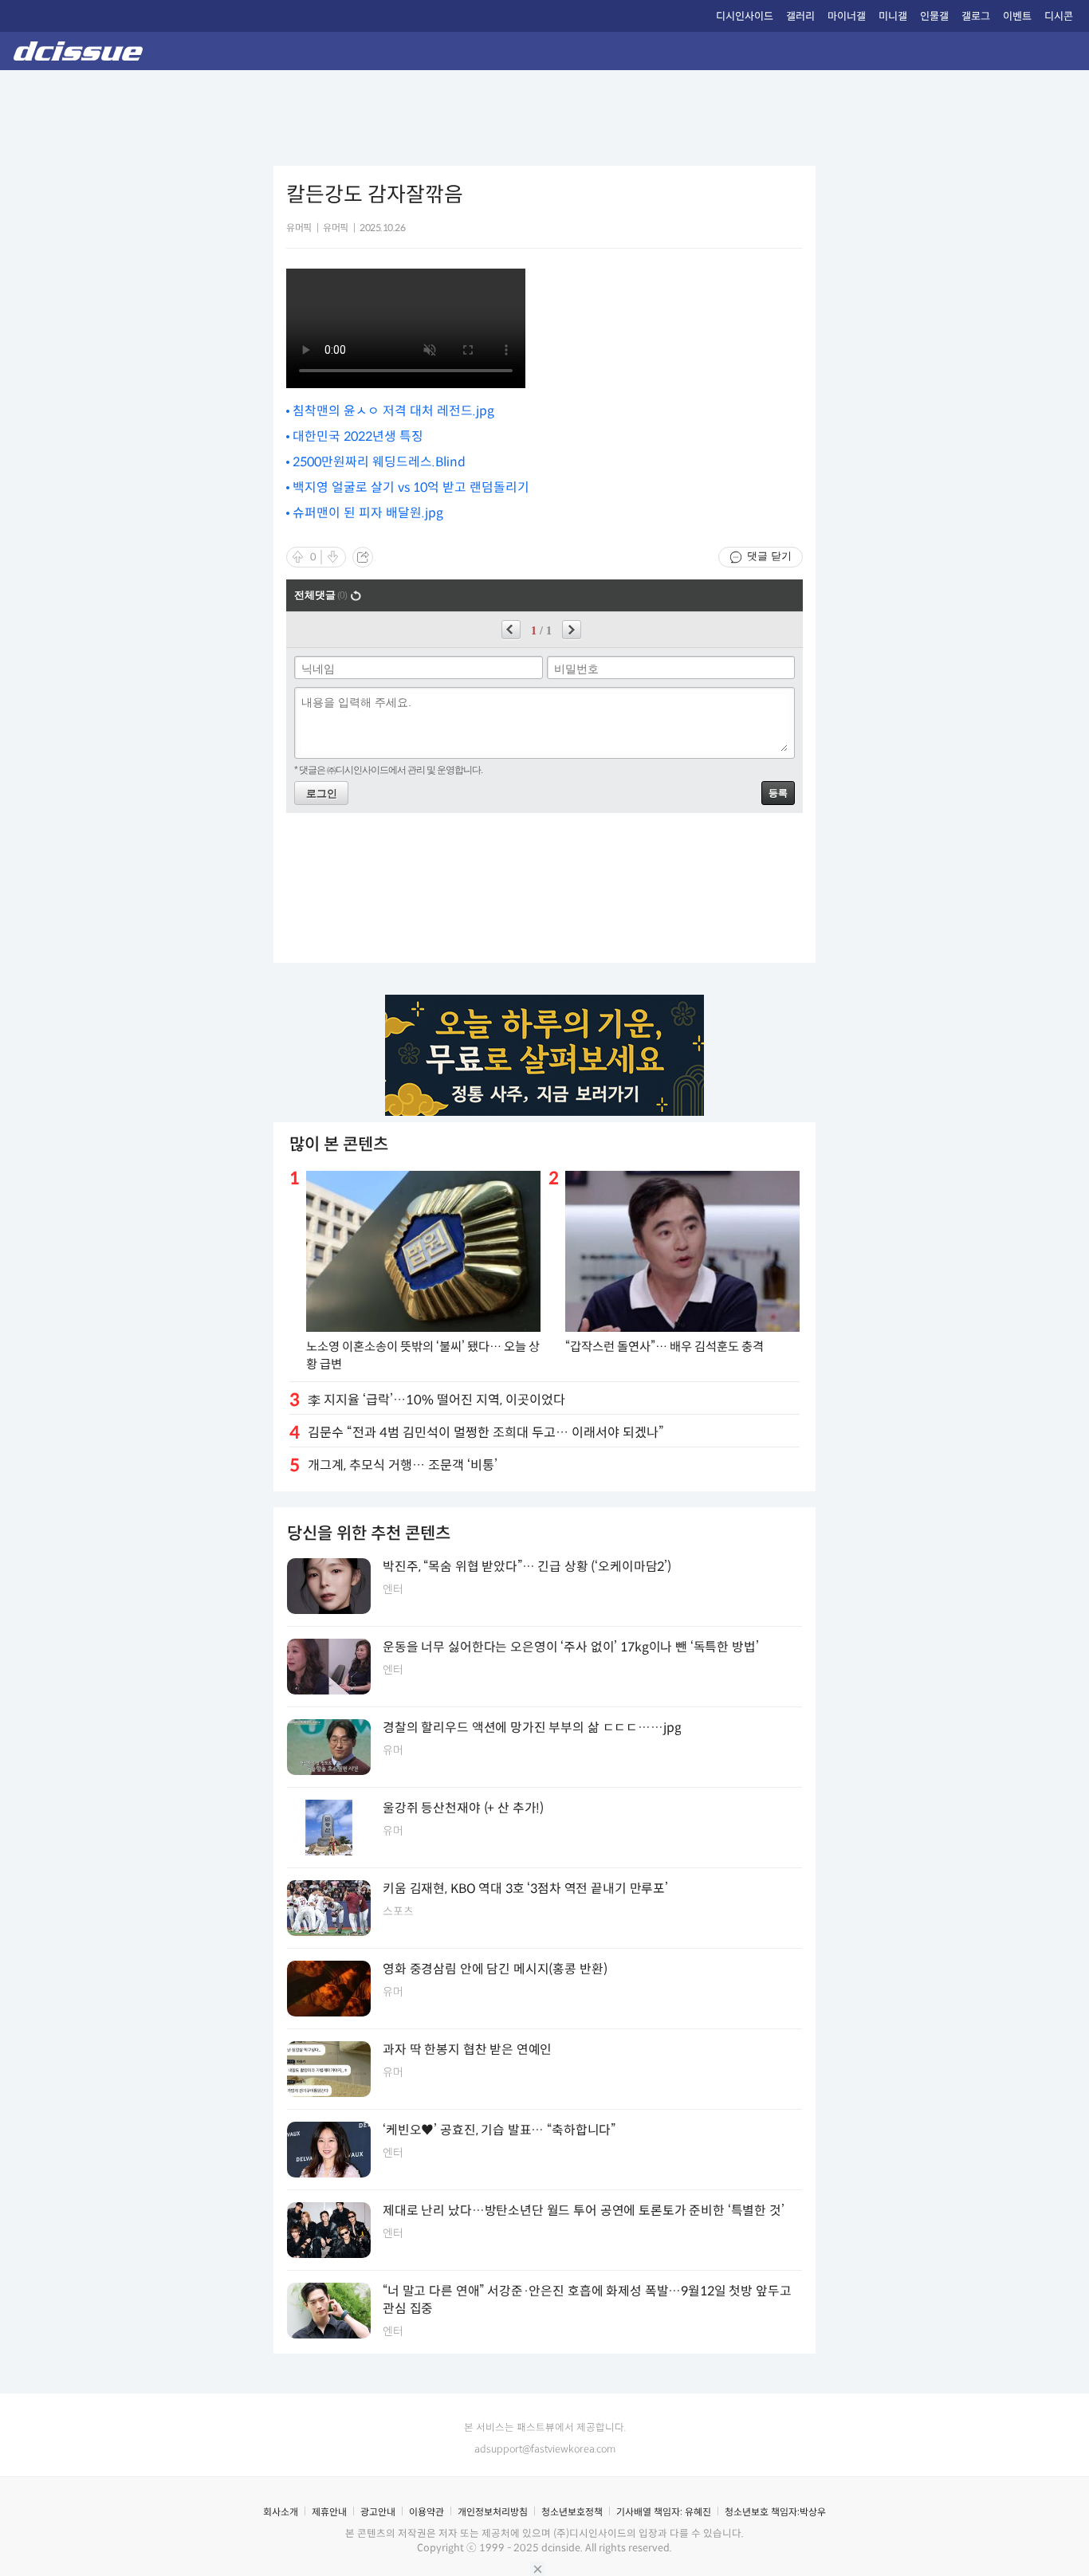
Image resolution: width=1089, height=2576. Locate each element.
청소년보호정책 (572, 2512)
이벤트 (1017, 16)
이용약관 (427, 2512)
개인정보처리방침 (493, 2512)
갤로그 (976, 16)
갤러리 (800, 16)
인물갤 (934, 16)
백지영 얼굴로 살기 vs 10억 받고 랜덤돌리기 (411, 487)
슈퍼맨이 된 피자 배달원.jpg (368, 513)
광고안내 (378, 2512)
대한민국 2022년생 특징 (358, 436)
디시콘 (1059, 16)
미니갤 (893, 16)
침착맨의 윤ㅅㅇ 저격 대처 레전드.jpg (393, 411)
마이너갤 (847, 16)
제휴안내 (329, 2512)
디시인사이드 (745, 16)
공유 (363, 557)
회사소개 (281, 2512)
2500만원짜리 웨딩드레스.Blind (379, 462)
